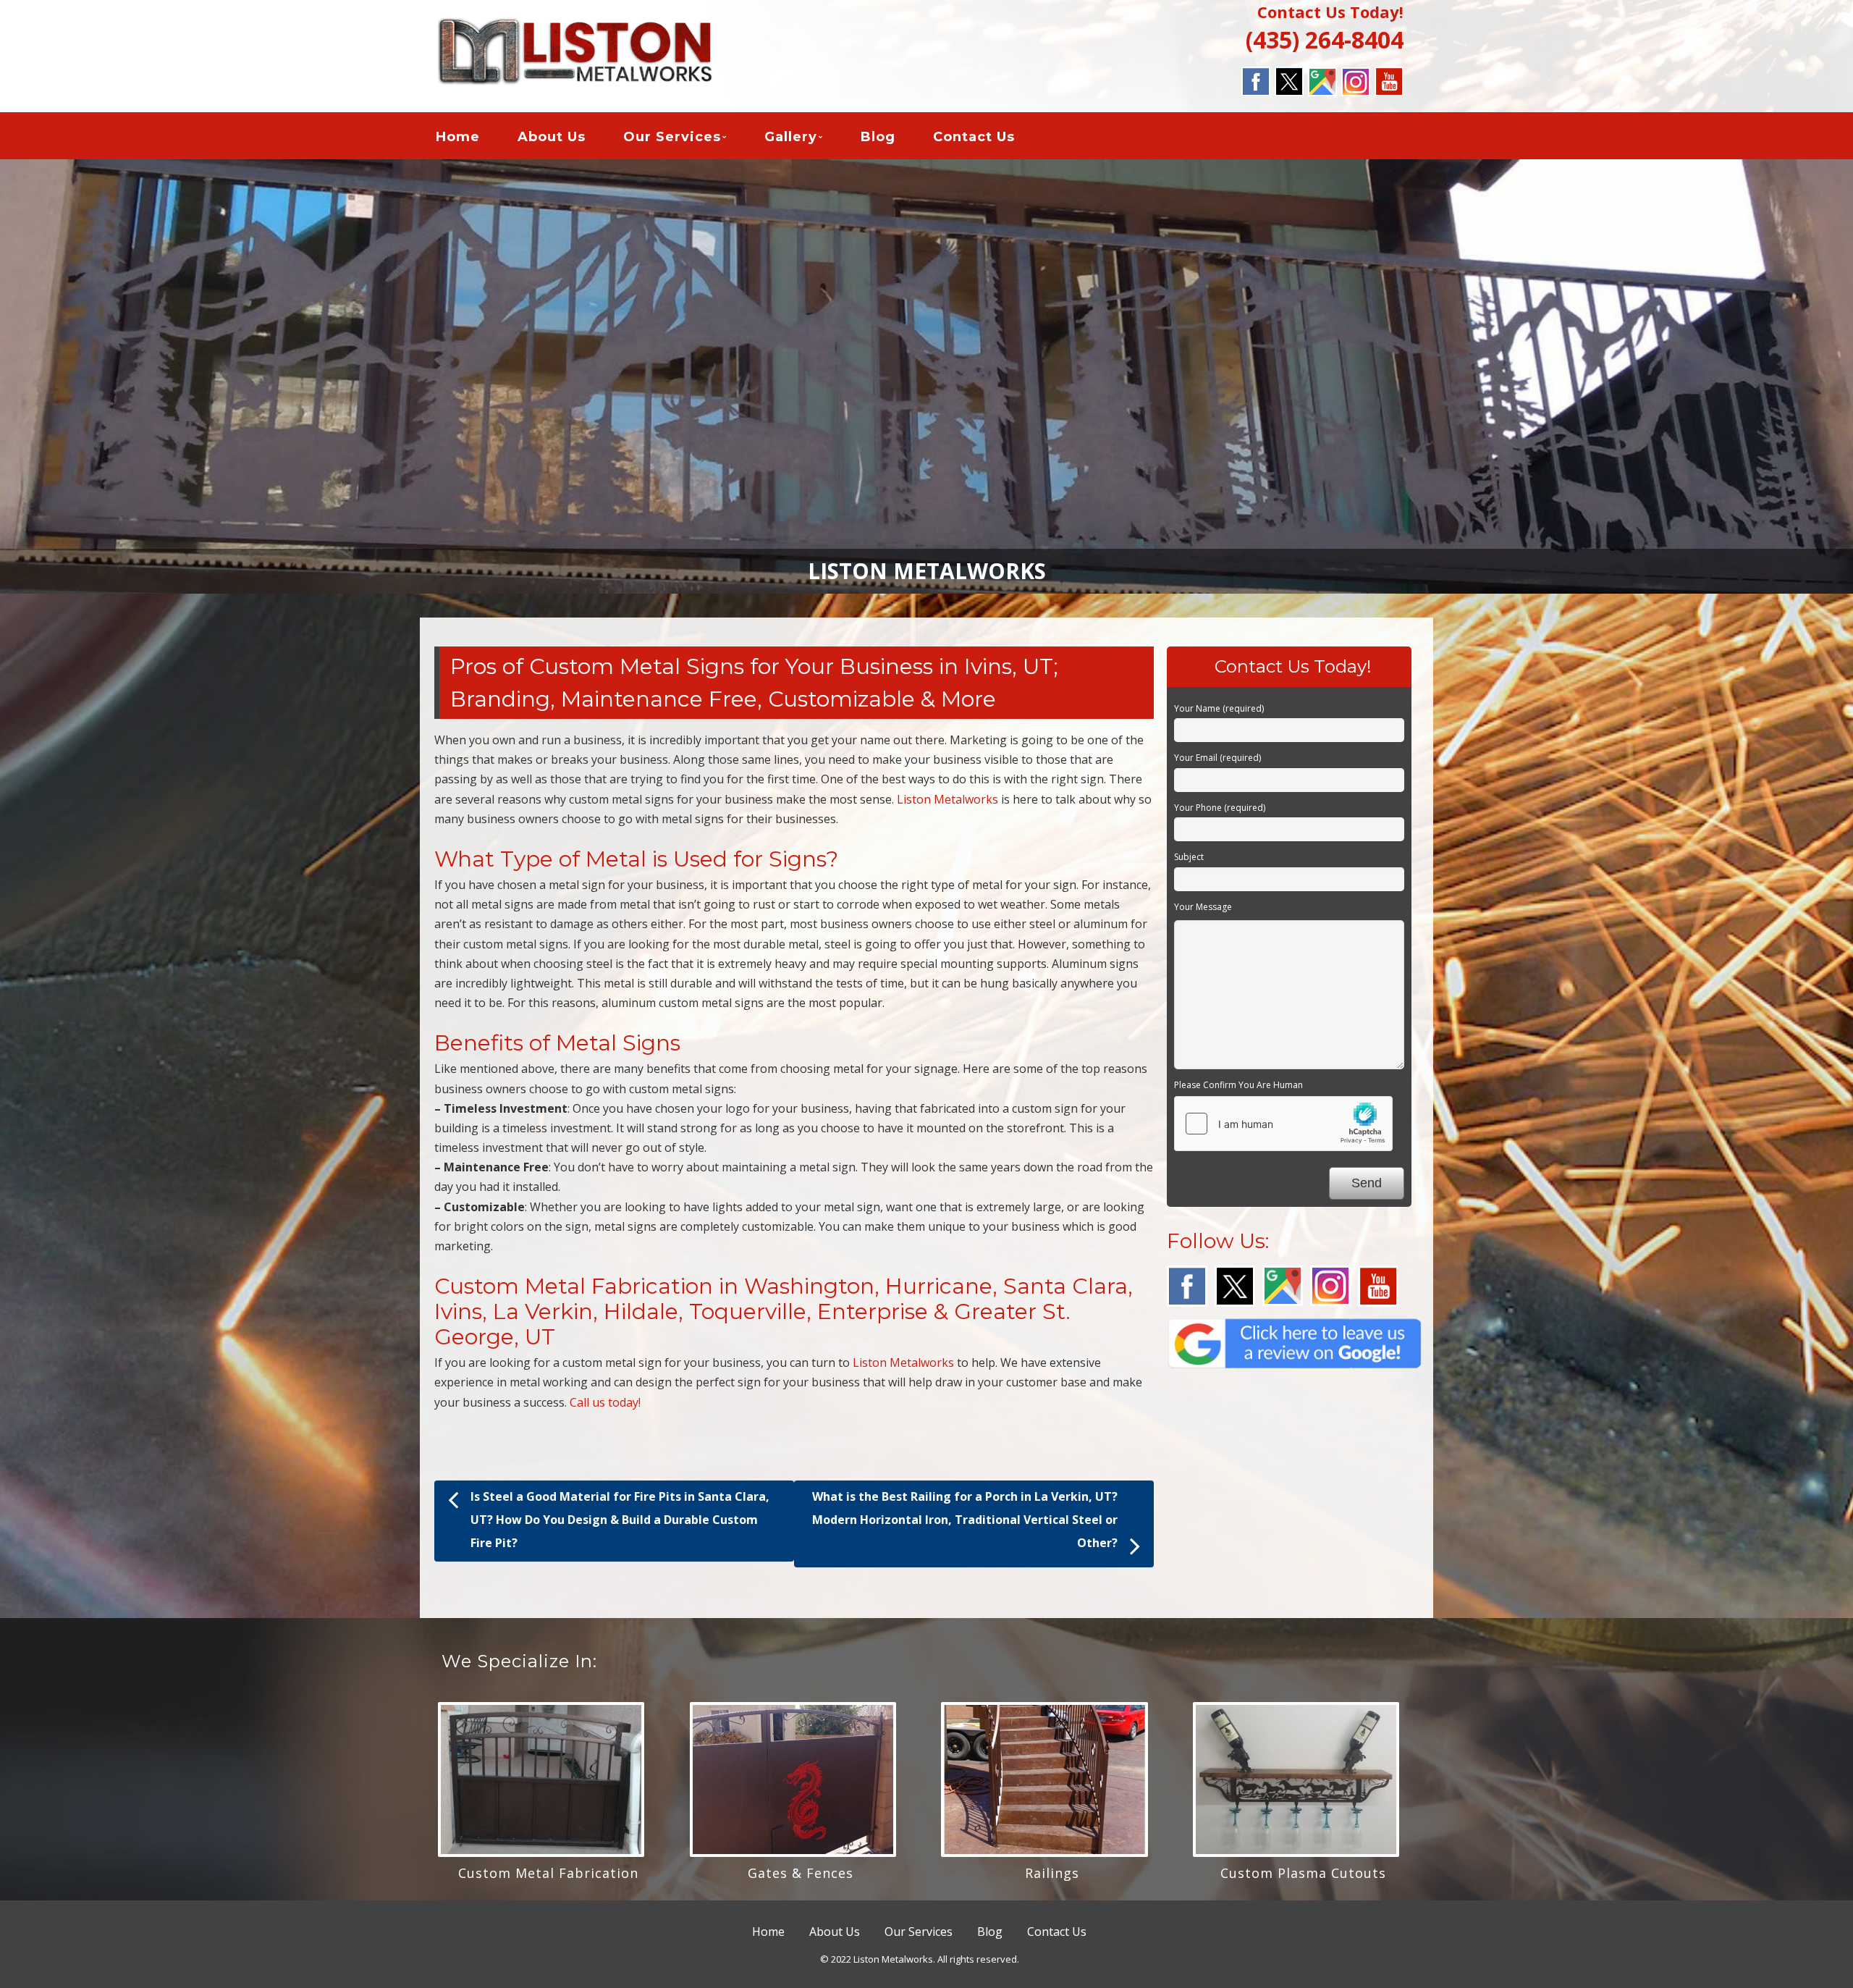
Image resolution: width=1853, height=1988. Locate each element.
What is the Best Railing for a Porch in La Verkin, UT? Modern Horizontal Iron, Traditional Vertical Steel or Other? (965, 1520)
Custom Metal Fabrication (548, 1873)
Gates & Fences (801, 1873)
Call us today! (605, 1402)
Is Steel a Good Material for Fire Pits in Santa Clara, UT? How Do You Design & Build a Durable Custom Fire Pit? (620, 1520)
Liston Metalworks (947, 799)
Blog (878, 137)
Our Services (672, 137)
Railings (1052, 1873)
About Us (552, 137)
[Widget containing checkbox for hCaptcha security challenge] (1283, 1124)
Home (458, 137)
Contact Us (974, 137)
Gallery (791, 137)
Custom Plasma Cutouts (1303, 1873)
